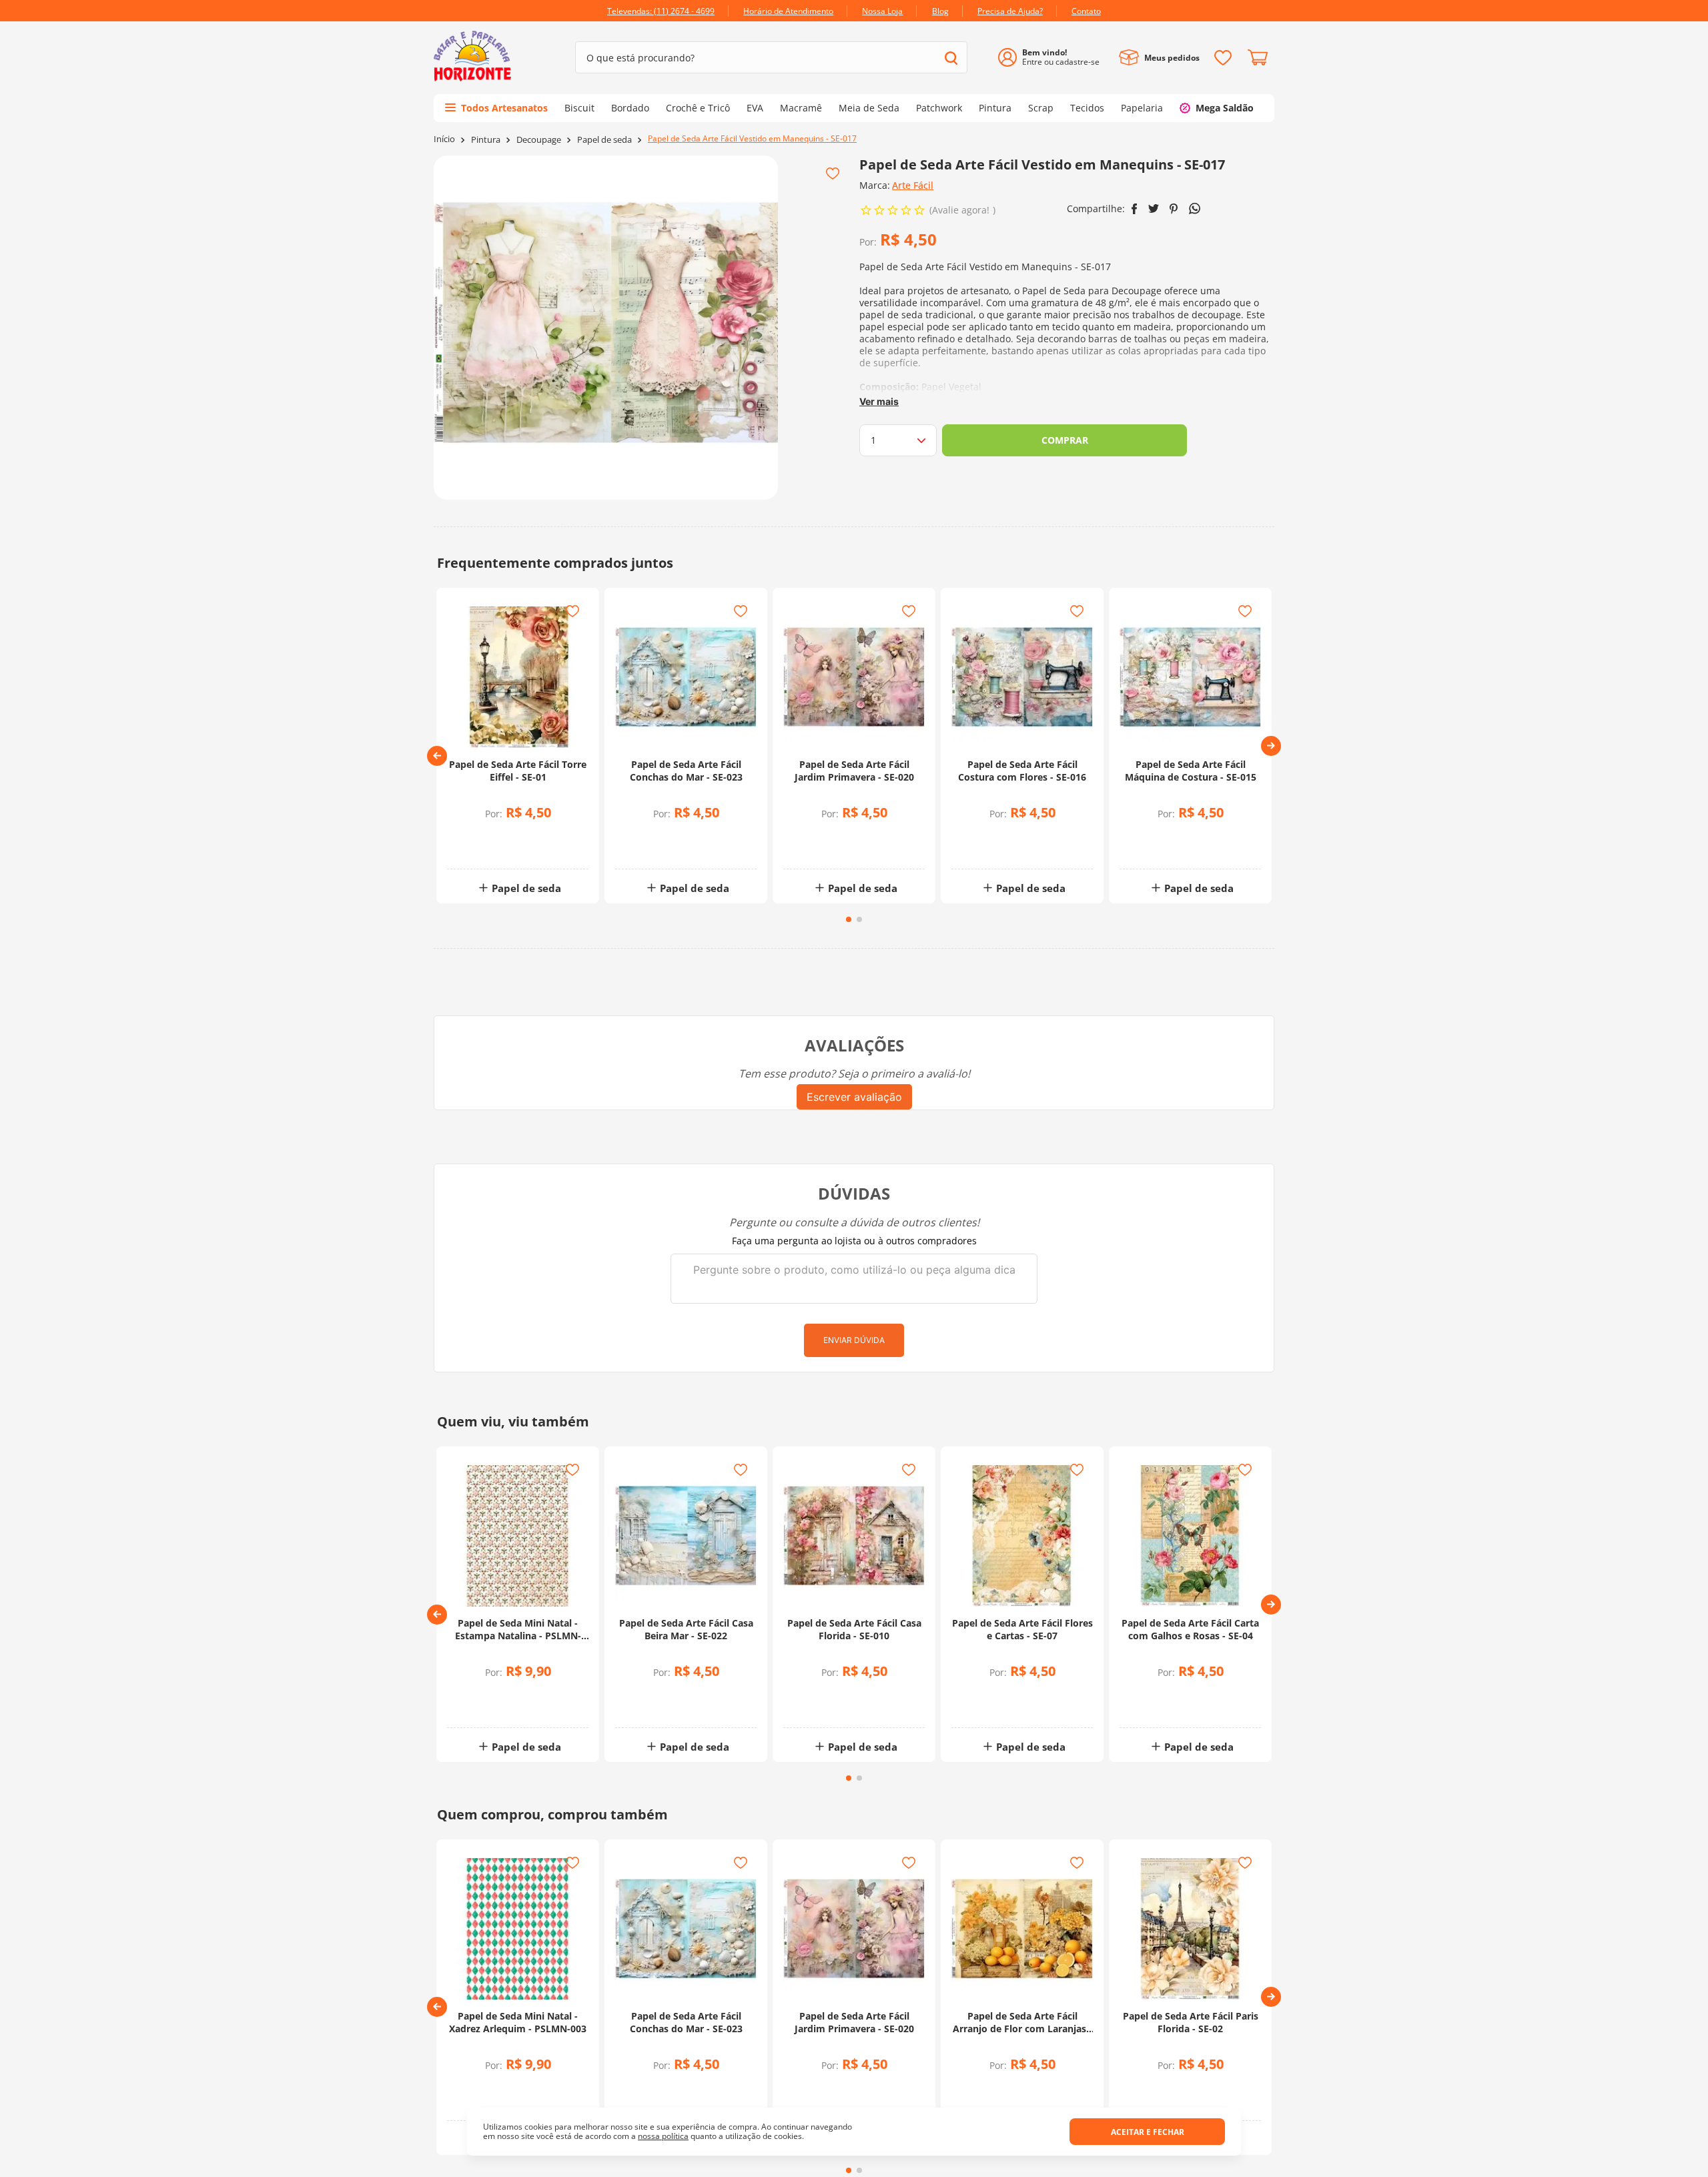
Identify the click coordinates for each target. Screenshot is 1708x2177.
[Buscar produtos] (951, 58)
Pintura (486, 140)
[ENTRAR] (1054, 58)
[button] (437, 756)
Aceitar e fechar (1148, 2132)
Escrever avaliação (854, 1097)
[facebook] (1135, 209)
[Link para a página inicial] (444, 139)
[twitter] (1154, 208)
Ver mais (879, 401)
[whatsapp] (1195, 208)
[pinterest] (1174, 209)
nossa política (663, 2136)
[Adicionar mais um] (485, 838)
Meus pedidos (1172, 58)
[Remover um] (485, 847)
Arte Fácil (913, 185)
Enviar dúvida (854, 1340)
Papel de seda (604, 140)
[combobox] (771, 57)
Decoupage (539, 140)
